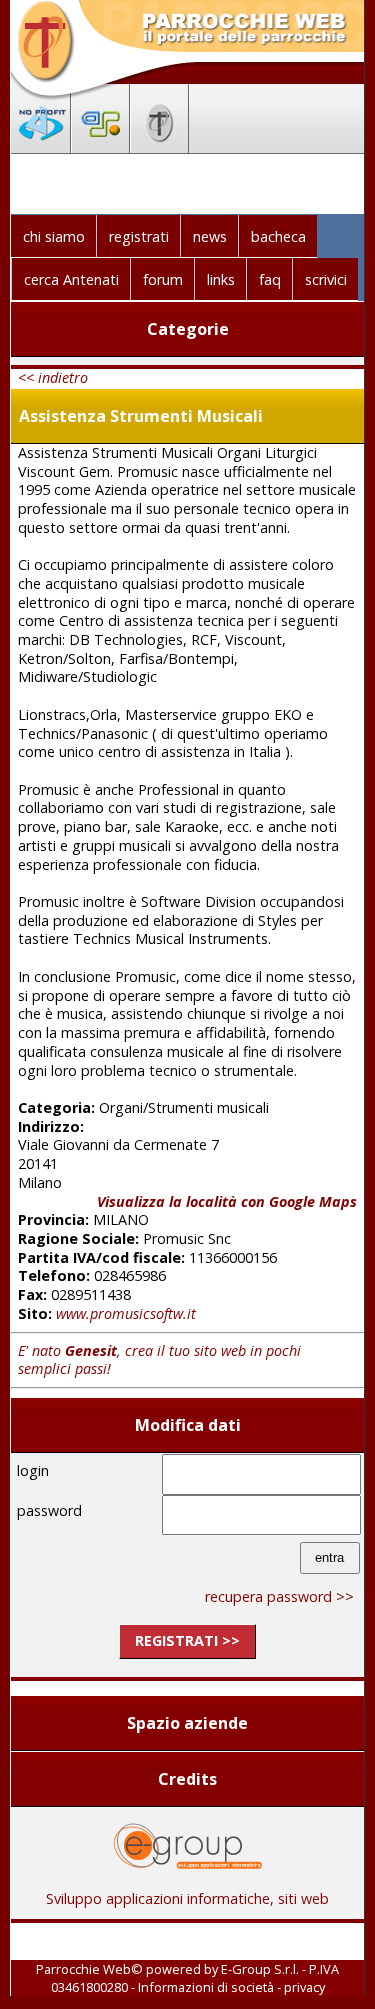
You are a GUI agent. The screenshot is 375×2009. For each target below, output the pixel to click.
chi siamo (54, 236)
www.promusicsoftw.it (126, 1313)
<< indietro (53, 377)
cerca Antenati (71, 279)
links (221, 279)
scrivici (326, 279)
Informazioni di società (206, 1987)
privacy (304, 1987)
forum (163, 279)
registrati (139, 236)
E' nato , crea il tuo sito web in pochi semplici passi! (159, 1360)
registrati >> (187, 1640)
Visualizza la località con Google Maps (227, 1201)
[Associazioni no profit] (41, 147)
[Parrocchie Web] (159, 147)
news (210, 236)
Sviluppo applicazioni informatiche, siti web (187, 1898)
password (49, 1510)
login (33, 1470)
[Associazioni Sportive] (100, 147)
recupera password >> (279, 1596)
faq (270, 279)
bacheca (278, 236)
